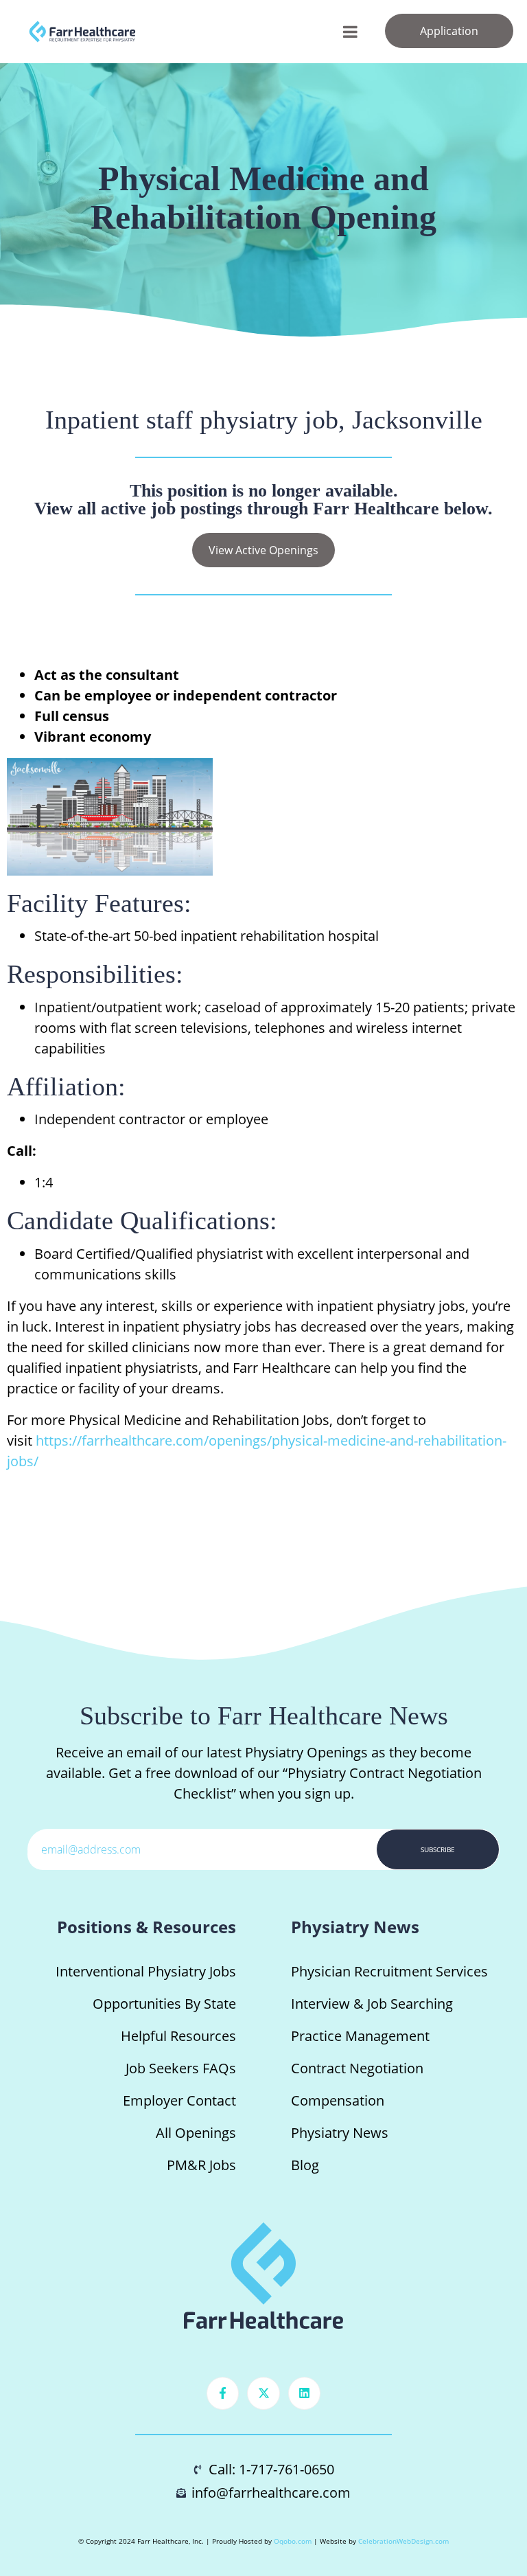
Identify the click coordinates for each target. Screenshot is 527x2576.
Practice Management (360, 2036)
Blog (305, 2165)
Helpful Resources (178, 2036)
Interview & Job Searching (372, 2004)
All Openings (196, 2133)
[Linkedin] (305, 2393)
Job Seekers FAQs (181, 2068)
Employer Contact (179, 2100)
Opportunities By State (164, 2004)
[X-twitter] (263, 2393)
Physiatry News (340, 2133)
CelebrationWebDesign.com (403, 2541)
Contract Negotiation (357, 2068)
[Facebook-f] (223, 2393)
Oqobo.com (293, 2541)
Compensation (338, 2100)
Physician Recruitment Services (389, 1971)
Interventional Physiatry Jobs (146, 1971)
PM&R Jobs (201, 2165)
